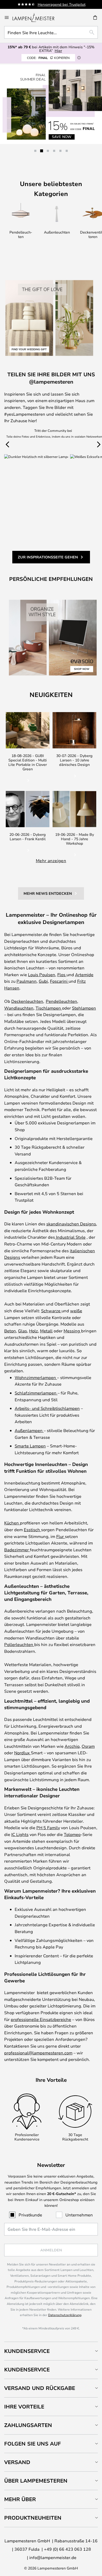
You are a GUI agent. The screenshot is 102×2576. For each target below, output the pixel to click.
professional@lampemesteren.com (38, 2053)
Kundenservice (27, 2351)
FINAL (48, 58)
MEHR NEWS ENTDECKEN (48, 893)
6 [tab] (67, 151)
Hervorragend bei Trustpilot (62, 4)
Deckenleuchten (27, 1001)
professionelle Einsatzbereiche (41, 2019)
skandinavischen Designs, (72, 1224)
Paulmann (27, 981)
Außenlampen (29, 1430)
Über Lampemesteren (36, 2481)
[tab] (51, 2351)
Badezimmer (17, 1550)
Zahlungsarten (28, 2425)
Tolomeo (72, 1834)
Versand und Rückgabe (40, 2388)
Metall (46, 1331)
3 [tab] (48, 151)
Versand (17, 2462)
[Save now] (51, 104)
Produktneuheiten (33, 2518)
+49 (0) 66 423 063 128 (67, 2549)
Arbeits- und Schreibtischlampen (47, 1408)
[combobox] (51, 32)
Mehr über (20, 2499)
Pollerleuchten (19, 1644)
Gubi (43, 981)
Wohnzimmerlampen (36, 1377)
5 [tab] (60, 151)
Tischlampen (49, 1008)
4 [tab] (54, 151)
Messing (72, 1331)
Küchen (12, 1523)
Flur (61, 1536)
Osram (88, 1746)
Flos (62, 974)
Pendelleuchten (61, 1001)
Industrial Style (70, 1237)
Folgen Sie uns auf (33, 2444)
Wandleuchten (19, 1008)
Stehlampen (84, 1008)
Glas (22, 1331)
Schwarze (51, 1311)
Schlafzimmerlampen (36, 1393)
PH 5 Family (48, 1827)
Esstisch (32, 1529)
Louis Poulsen (42, 974)
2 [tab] (42, 151)
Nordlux (22, 1753)
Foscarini (59, 981)
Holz (33, 1331)
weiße (76, 1311)
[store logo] (37, 17)
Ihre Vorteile (24, 2407)
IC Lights (20, 1834)
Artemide (84, 974)
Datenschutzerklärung (65, 2315)
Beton (10, 1331)
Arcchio (72, 1746)
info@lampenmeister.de (53, 2557)
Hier (58, 50)
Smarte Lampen (30, 1446)
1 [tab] (35, 151)
